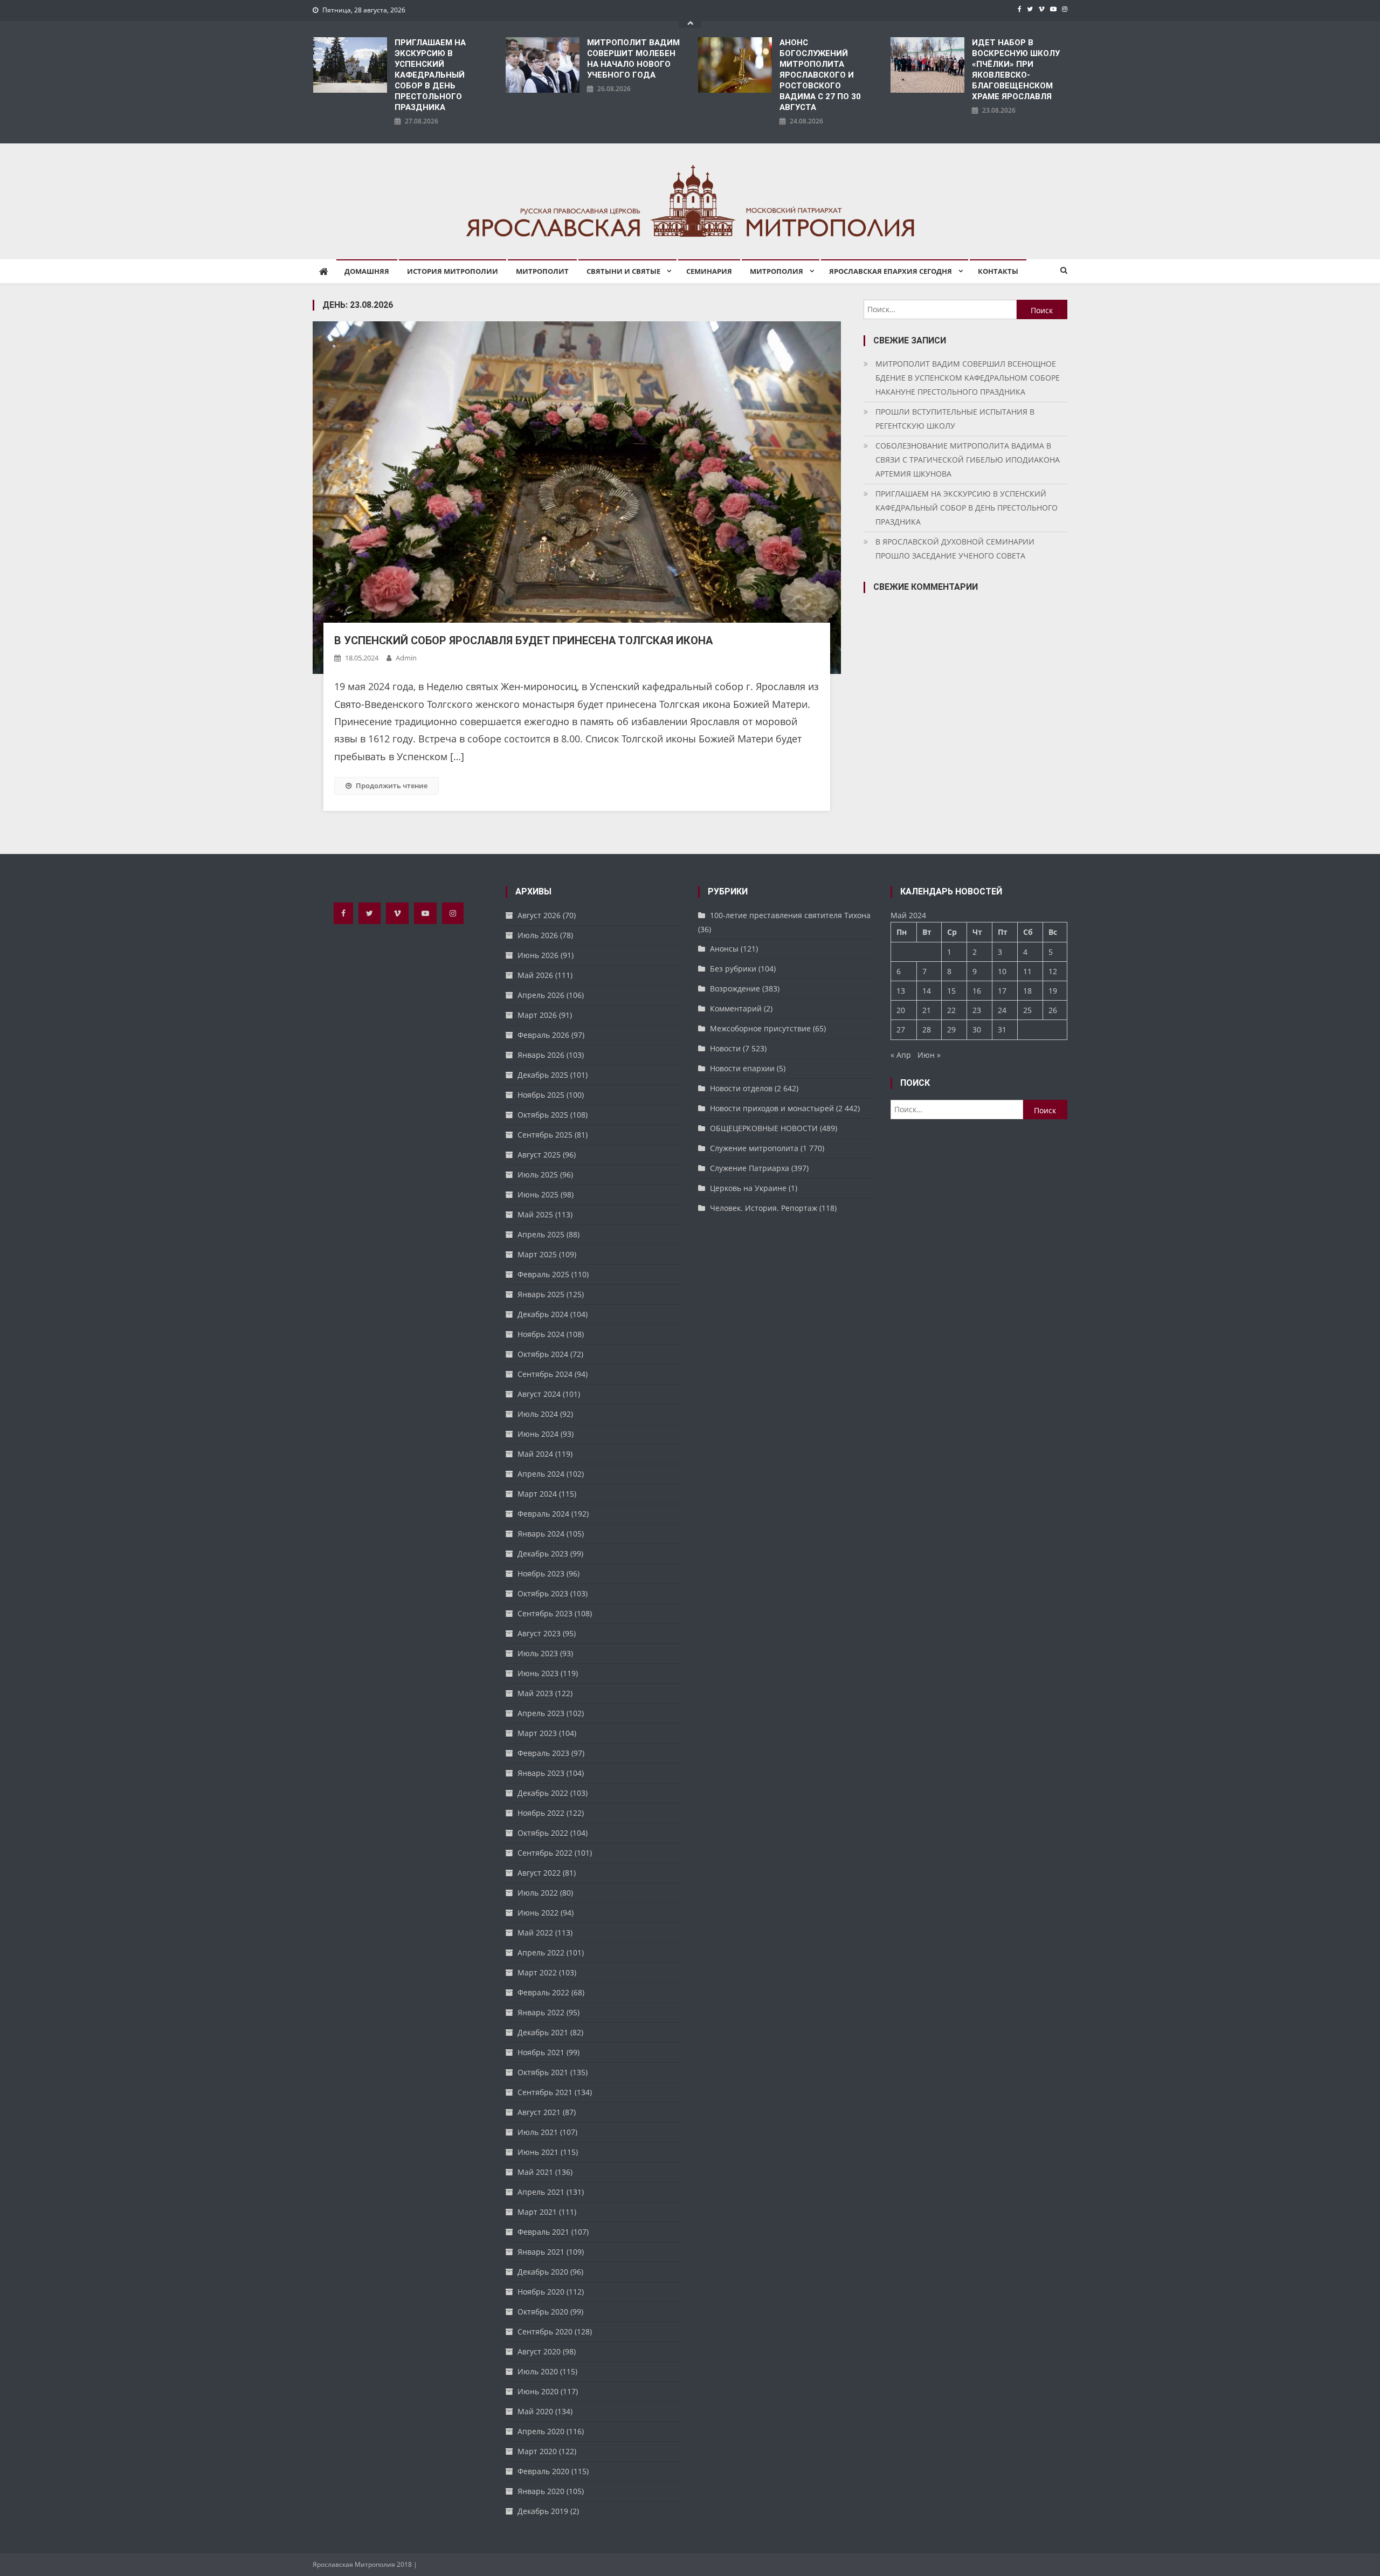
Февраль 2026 (543, 1035)
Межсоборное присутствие (760, 1028)
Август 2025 (539, 1155)
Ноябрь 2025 (541, 1095)
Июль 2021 (538, 2132)
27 (901, 1029)
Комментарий (736, 1008)
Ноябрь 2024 (541, 1334)
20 (901, 1010)
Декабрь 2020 (543, 2272)
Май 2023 (535, 1693)
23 (977, 1010)
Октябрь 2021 (543, 2072)
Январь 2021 (541, 2252)
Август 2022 (539, 1873)
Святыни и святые (623, 271)
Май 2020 (535, 2411)
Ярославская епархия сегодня (891, 271)
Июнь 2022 (538, 1913)
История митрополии (453, 271)
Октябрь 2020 (543, 2312)
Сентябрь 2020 (545, 2332)
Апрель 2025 (541, 1234)
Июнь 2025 (538, 1194)
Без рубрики (733, 969)
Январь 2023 (541, 1773)
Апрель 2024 (541, 1474)
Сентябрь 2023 (545, 1613)
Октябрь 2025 (543, 1115)
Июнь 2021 (538, 2152)
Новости (725, 1048)
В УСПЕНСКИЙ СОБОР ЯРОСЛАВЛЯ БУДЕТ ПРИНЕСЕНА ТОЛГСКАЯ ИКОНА (523, 640)
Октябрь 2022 (543, 1833)
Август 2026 (539, 915)
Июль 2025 (538, 1175)
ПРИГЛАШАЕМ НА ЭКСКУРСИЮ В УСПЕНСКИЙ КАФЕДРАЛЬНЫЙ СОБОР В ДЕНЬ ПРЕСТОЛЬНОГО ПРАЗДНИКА (430, 75)
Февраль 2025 (543, 1274)
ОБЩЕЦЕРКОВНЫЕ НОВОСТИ (764, 1128)
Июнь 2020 (538, 2391)
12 (1053, 971)
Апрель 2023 (541, 1713)
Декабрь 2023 (543, 1554)
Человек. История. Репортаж (764, 1208)
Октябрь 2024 (543, 1354)
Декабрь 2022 (543, 1793)
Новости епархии (742, 1068)
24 (1002, 1010)
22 (951, 1010)
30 (977, 1029)
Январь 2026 (541, 1055)
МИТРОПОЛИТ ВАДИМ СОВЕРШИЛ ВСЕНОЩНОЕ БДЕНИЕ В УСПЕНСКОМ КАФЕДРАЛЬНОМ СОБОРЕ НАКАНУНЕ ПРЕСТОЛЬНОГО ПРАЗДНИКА (968, 378)
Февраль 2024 (543, 1514)
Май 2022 (535, 1933)
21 (927, 1010)
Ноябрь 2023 (541, 1573)
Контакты (998, 271)
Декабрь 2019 (543, 2511)
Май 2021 (535, 2172)
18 (1027, 991)
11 (1027, 971)
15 (951, 991)
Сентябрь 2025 (545, 1135)
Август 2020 (539, 2351)
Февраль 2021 (543, 2232)
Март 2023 (537, 1733)
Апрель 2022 (541, 1952)
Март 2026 (537, 1015)
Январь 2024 (541, 1534)
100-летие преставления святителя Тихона (790, 915)
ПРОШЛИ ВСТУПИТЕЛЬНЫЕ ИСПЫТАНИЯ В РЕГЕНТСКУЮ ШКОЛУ (955, 419)
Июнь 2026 (538, 955)
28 (927, 1029)
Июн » (929, 1055)
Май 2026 (535, 975)
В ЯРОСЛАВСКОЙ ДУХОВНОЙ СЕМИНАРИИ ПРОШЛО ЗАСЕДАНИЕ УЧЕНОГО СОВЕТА (955, 549)
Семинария (709, 271)
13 (901, 991)
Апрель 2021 (541, 2192)
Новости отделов (741, 1088)
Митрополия (777, 271)
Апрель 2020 (541, 2431)
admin (406, 658)
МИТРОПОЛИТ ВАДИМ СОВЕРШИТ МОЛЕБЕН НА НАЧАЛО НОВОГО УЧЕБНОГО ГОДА (633, 59)
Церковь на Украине (748, 1188)
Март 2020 (537, 2451)
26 (1053, 1010)
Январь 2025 (541, 1294)
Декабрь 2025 (543, 1075)
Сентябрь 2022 (545, 1853)
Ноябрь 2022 (541, 1813)
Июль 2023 (538, 1653)
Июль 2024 (538, 1414)
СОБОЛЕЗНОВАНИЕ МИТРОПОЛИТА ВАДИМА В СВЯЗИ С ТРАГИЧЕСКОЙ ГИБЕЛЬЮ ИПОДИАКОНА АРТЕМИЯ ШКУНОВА (968, 460)
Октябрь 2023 (543, 1593)
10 (1002, 971)
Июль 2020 (538, 2371)
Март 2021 (537, 2212)
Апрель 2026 (541, 995)
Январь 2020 (541, 2491)
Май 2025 (535, 1214)
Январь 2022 (541, 2012)
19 (1053, 991)
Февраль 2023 (543, 1753)
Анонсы (724, 949)
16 (977, 991)
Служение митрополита (754, 1148)
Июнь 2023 (538, 1673)
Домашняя (367, 271)
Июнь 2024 (538, 1434)
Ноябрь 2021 (541, 2052)
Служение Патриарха (750, 1168)
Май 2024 (535, 1454)
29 (951, 1029)
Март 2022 (537, 1972)
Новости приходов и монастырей (772, 1108)
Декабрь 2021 (543, 2032)
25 (1027, 1010)
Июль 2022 (538, 1893)
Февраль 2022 (543, 1992)
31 (1002, 1029)
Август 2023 (539, 1633)
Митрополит (542, 271)
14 (927, 991)
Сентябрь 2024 (545, 1374)
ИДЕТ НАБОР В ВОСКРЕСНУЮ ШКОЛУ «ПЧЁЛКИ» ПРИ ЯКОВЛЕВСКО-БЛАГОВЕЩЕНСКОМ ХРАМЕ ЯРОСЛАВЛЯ (1016, 70)
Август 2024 (539, 1394)
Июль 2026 (538, 935)
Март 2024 (537, 1494)
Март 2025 (537, 1254)
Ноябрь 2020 (541, 2292)
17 (1002, 991)
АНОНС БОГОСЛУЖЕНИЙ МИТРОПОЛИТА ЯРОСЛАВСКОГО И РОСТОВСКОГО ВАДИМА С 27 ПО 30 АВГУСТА (820, 75)
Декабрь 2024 (543, 1314)
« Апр (901, 1055)
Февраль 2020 (543, 2471)
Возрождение (735, 989)
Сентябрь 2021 (545, 2092)
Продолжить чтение (392, 786)
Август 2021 (539, 2112)
